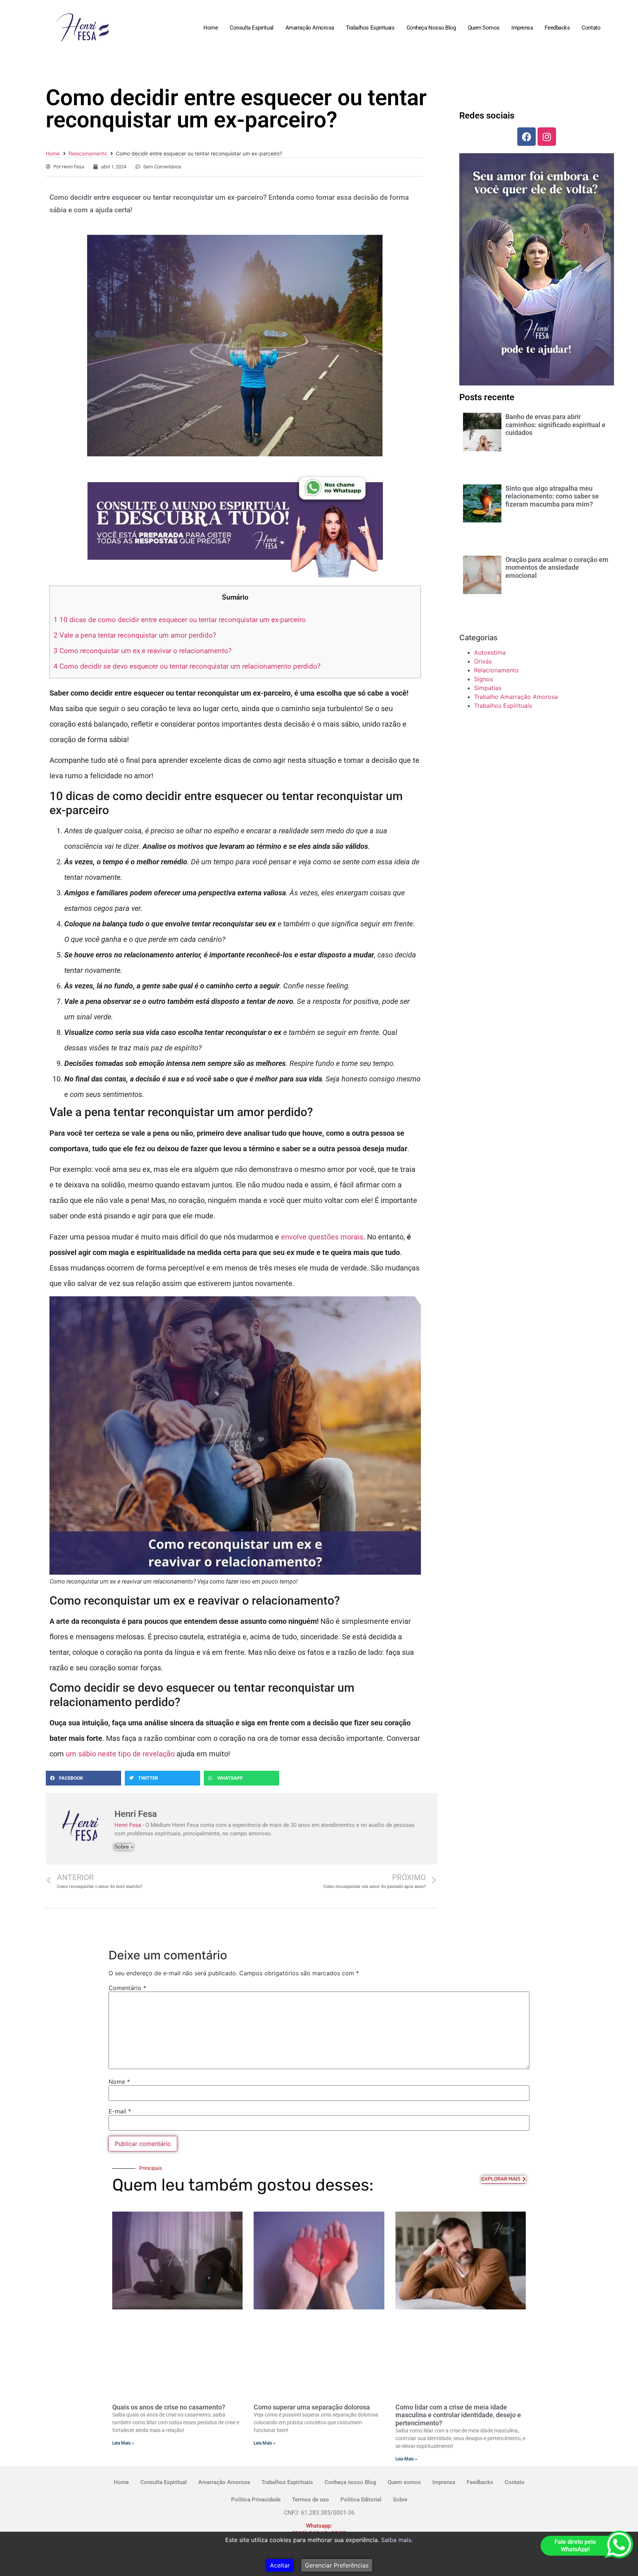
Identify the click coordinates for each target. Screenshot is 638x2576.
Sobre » (124, 1847)
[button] (83, 1778)
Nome (119, 2082)
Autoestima (490, 652)
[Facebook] (526, 137)
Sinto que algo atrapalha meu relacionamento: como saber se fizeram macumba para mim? (552, 496)
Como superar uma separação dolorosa (312, 2407)
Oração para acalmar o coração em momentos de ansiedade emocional (557, 567)
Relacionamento (88, 153)
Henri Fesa (128, 1825)
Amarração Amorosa (310, 28)
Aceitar (280, 2565)
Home (211, 28)
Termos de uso (311, 2500)
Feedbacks (557, 28)
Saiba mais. (397, 2540)
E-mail (120, 2111)
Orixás (483, 661)
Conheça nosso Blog (431, 28)
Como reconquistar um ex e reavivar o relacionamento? (143, 651)
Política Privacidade (256, 2500)
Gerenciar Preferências (337, 2565)
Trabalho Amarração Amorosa (516, 697)
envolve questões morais (322, 1237)
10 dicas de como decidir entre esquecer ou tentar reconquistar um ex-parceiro (180, 620)
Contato (591, 28)
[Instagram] (547, 137)
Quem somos (484, 28)
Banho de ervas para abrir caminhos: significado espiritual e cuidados (555, 425)
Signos (483, 679)
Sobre (400, 2500)
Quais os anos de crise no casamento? (169, 2407)
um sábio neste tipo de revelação (120, 1754)
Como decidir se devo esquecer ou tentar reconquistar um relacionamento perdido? (187, 666)
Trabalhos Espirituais (370, 28)
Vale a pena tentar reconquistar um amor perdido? (135, 635)
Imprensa (522, 28)
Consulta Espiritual (251, 28)
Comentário (127, 1988)
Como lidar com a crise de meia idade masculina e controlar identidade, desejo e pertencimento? (458, 2415)
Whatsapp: (319, 2526)
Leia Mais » (123, 2443)
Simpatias (488, 688)
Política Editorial (361, 2500)
